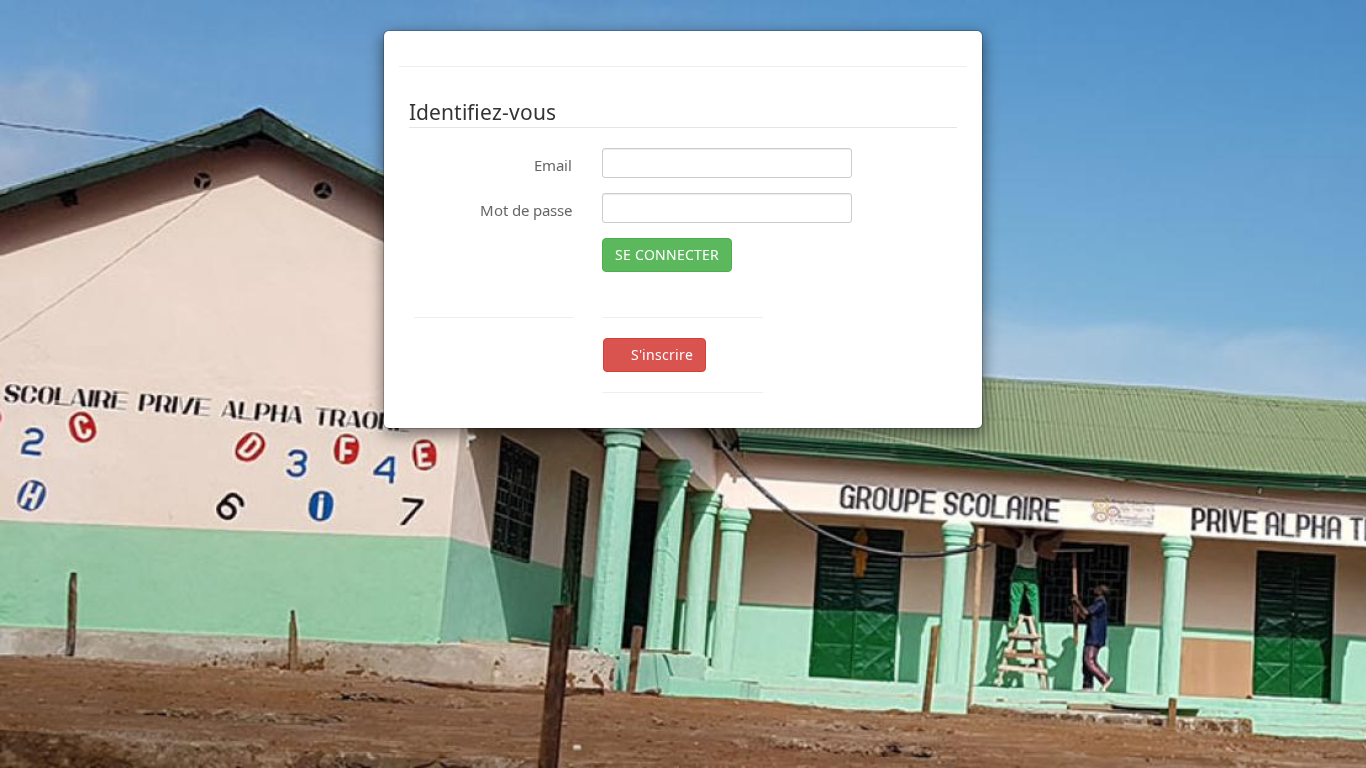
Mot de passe (526, 210)
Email (553, 165)
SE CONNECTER (667, 254)
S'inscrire (660, 354)
